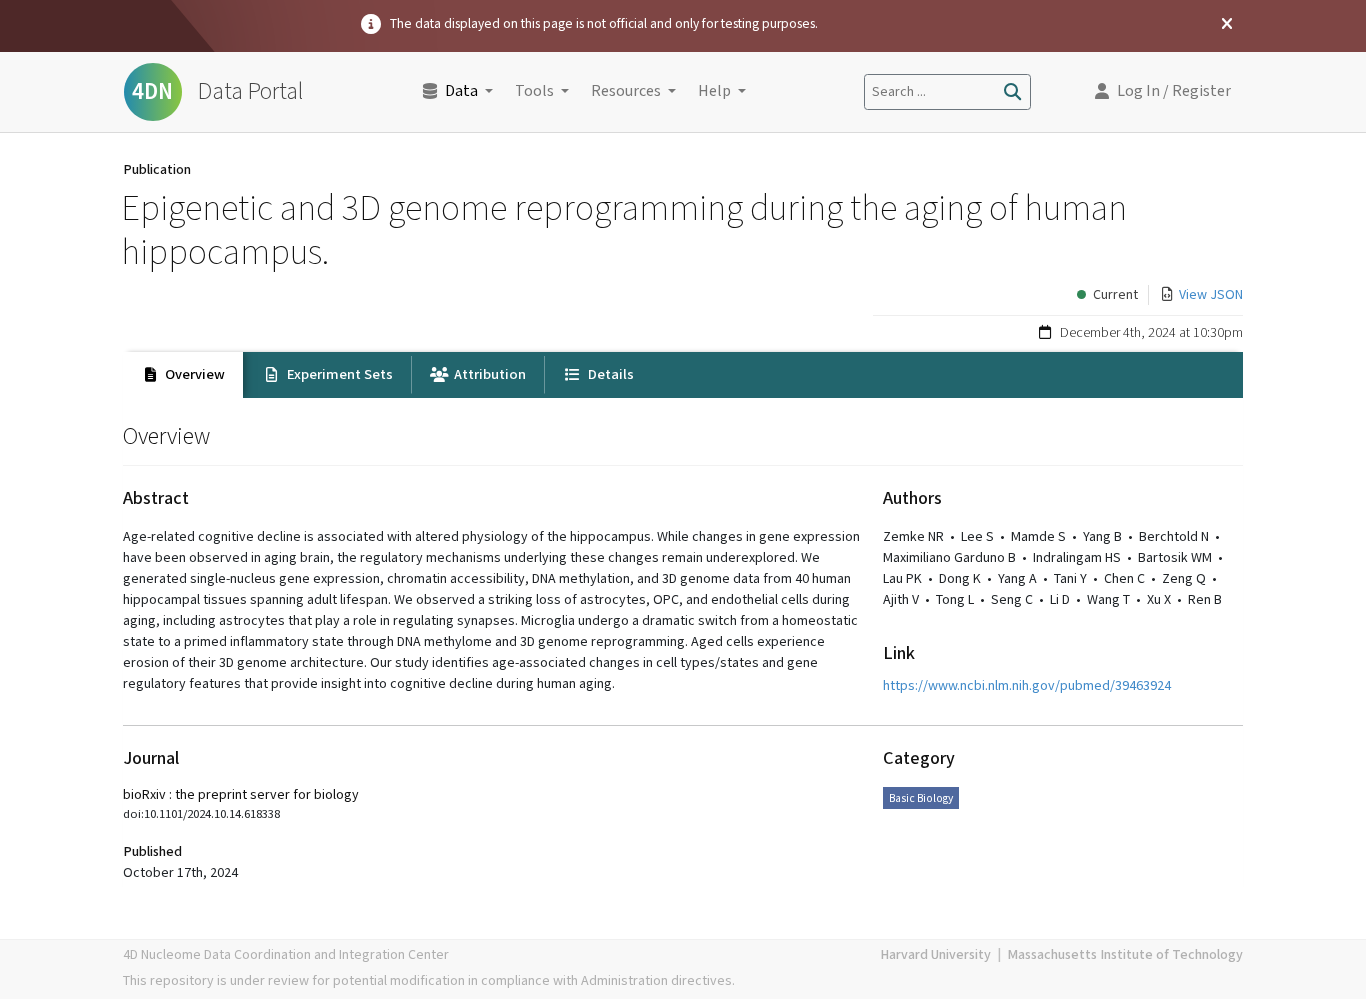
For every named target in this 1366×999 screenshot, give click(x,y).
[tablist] (683, 375)
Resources (626, 91)
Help (714, 91)
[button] (1163, 92)
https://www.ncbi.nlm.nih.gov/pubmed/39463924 (1027, 686)
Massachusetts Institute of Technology (1125, 955)
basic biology (921, 798)
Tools (534, 91)
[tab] (183, 375)
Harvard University (935, 955)
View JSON (1211, 295)
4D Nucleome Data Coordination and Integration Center (286, 955)
